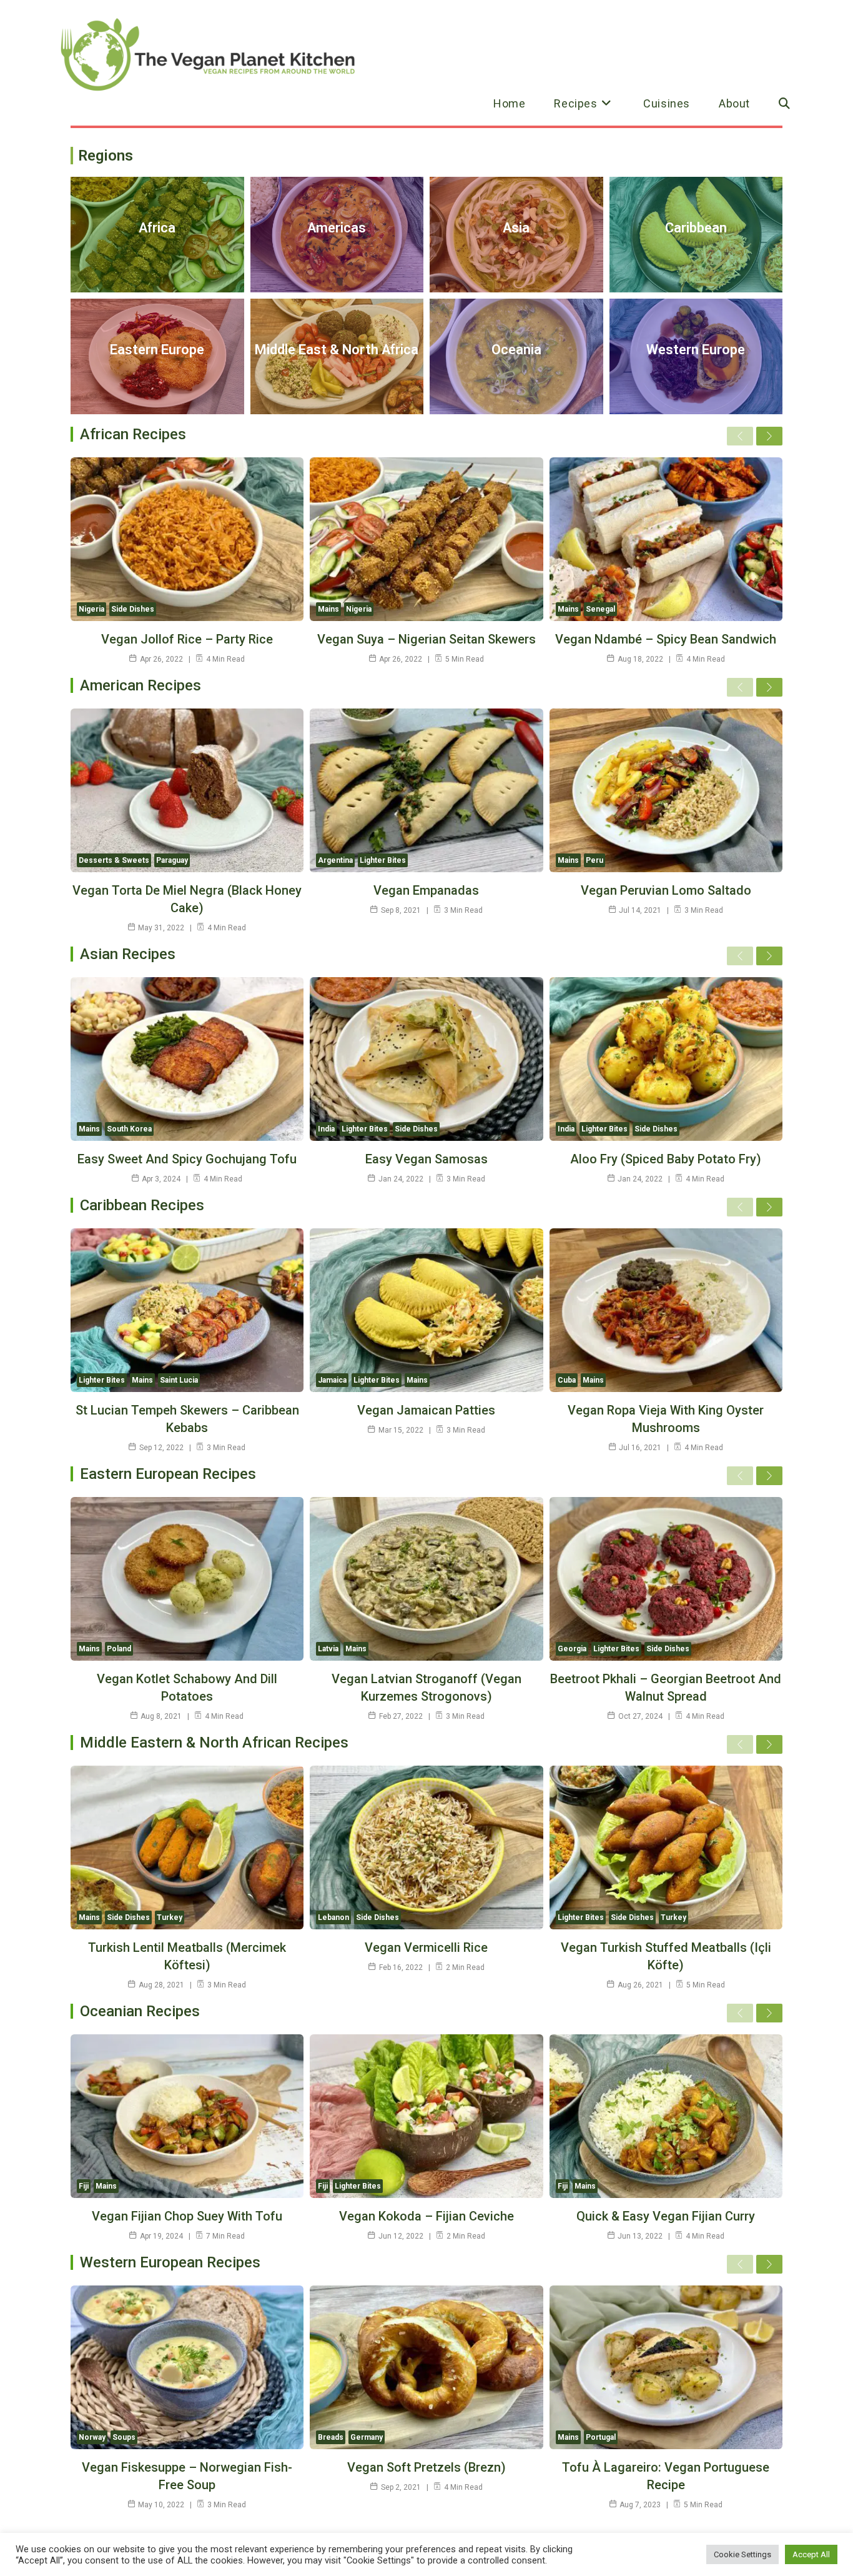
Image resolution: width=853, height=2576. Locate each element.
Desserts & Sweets (114, 860)
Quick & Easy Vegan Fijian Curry (666, 2216)
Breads (331, 2437)
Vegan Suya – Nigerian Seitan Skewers (426, 639)
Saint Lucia (179, 1380)
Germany (367, 2437)
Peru (594, 860)
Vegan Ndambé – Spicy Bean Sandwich (666, 639)
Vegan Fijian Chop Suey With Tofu (187, 2216)
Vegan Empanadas (426, 890)
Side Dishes (133, 609)
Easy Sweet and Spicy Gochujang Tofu (187, 1159)
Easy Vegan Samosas (426, 1159)
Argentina (335, 860)
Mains (328, 609)
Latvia (328, 1649)
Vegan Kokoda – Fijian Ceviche (426, 2216)
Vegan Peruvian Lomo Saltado (666, 890)
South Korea (129, 1129)
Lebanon (333, 1917)
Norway (92, 2437)
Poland (119, 1649)
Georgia (572, 1649)
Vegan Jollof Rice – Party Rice (187, 639)
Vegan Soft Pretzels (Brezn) (426, 2467)
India (326, 1129)
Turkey (170, 1917)
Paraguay (172, 860)
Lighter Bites (383, 860)
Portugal (601, 2437)
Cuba (567, 1380)
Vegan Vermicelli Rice (426, 1947)
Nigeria (91, 609)
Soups (124, 2437)
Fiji (84, 2186)
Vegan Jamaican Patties (426, 1410)
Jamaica (332, 1380)
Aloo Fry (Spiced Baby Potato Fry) (666, 1159)
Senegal (600, 609)
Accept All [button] (811, 2554)
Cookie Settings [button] (742, 2554)
